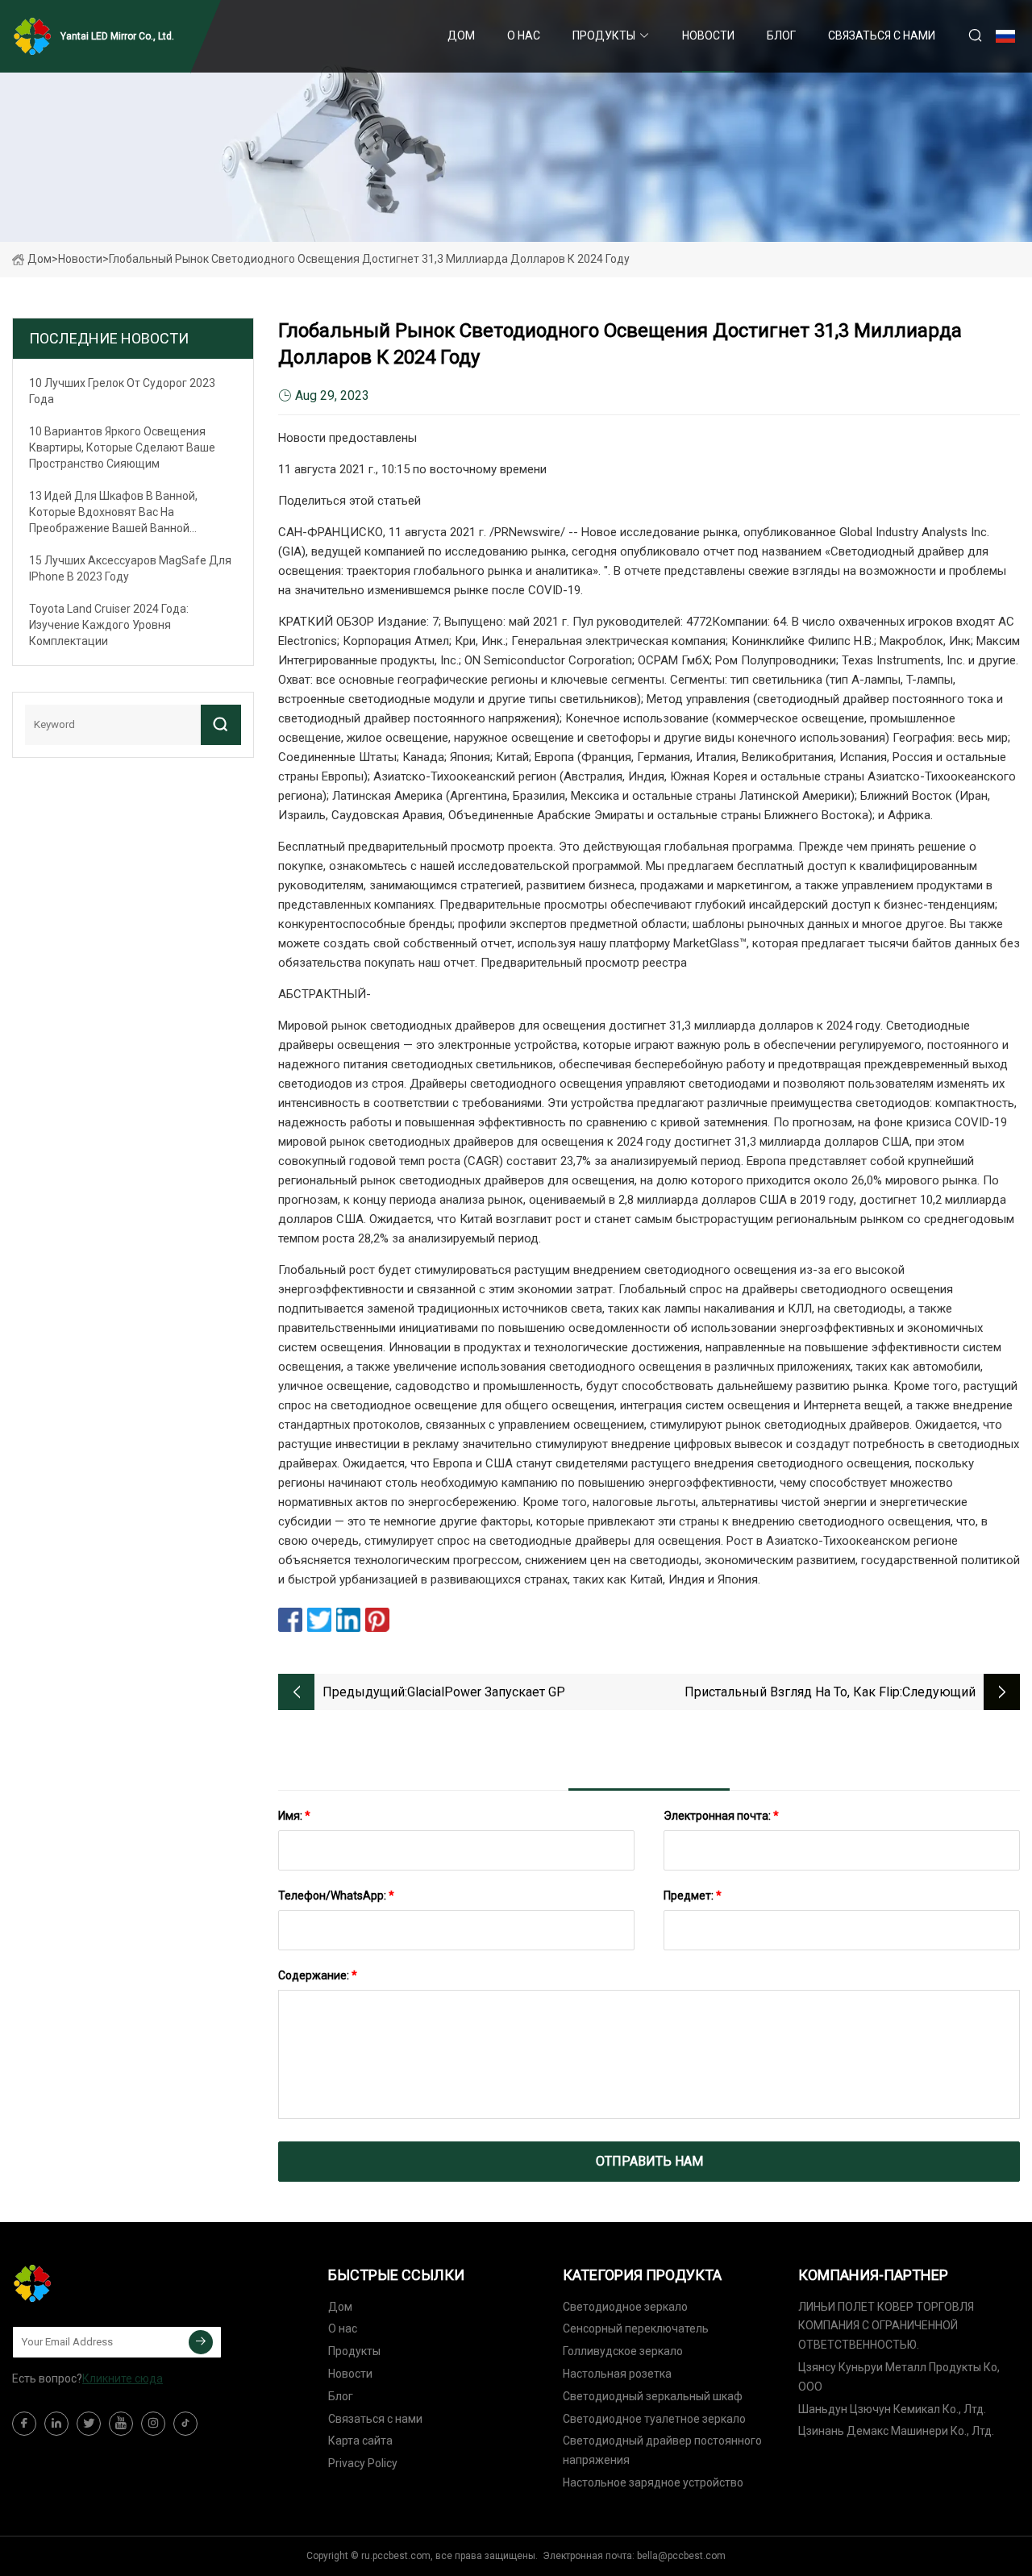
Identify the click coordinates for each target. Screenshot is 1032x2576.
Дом (461, 35)
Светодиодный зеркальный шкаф (653, 2396)
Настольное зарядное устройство (653, 2482)
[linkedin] (56, 2424)
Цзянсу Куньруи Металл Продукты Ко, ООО (899, 2377)
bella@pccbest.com (681, 2556)
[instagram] (153, 2424)
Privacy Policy (363, 2463)
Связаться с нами (882, 35)
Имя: (294, 1816)
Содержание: (318, 1975)
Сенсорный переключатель (636, 2328)
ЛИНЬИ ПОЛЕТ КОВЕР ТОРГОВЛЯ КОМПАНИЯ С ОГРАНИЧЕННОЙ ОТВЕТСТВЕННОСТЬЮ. (886, 2326)
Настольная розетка (617, 2374)
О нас (524, 35)
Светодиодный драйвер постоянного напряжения (662, 2450)
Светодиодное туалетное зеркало (654, 2419)
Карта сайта (360, 2441)
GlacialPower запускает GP (486, 1692)
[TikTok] (185, 2424)
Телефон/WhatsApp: (336, 1896)
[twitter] (89, 2424)
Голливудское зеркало (623, 2351)
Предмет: (693, 1896)
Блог (781, 35)
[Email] (201, 2342)
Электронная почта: (721, 1816)
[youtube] (121, 2424)
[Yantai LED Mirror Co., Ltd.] (93, 2283)
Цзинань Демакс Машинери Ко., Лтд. (896, 2431)
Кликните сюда (123, 2378)
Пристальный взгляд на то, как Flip (792, 1692)
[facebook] (24, 2424)
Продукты (604, 35)
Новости (708, 35)
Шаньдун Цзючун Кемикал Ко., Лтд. (892, 2409)
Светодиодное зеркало (625, 2307)
